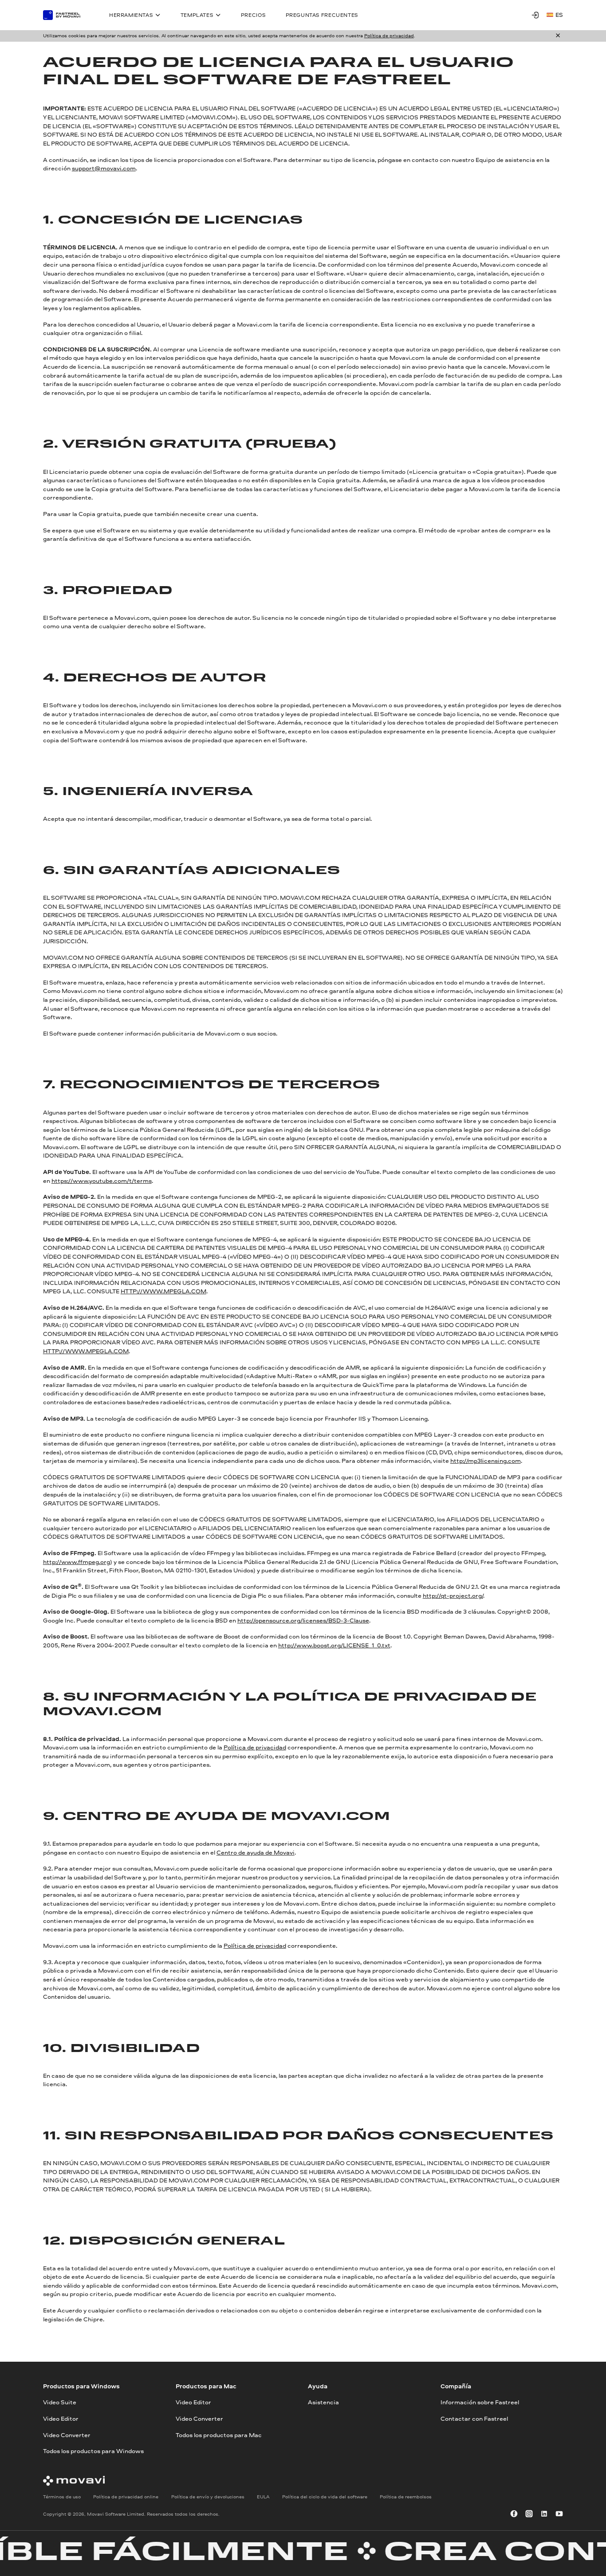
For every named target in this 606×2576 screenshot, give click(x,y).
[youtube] (559, 2514)
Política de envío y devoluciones (208, 2497)
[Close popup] (558, 36)
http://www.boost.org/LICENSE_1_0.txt (334, 1645)
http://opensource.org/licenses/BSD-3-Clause (303, 1620)
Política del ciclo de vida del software (325, 2497)
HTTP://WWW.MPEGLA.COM (163, 1291)
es (559, 15)
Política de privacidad (389, 35)
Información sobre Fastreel (480, 2402)
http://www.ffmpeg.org (77, 1562)
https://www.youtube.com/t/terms (102, 1181)
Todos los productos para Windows (93, 2451)
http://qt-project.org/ (453, 1595)
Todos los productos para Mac (219, 2434)
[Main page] (66, 15)
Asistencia (323, 2402)
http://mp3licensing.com (486, 1461)
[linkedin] (544, 2514)
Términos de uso (62, 2497)
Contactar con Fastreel (474, 2418)
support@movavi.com (104, 168)
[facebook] (514, 2514)
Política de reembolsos (406, 2497)
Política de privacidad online (126, 2497)
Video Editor (61, 2418)
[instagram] (529, 2514)
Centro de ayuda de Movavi (256, 1852)
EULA (263, 2497)
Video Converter (67, 2434)
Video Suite (60, 2402)
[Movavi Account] (535, 15)
